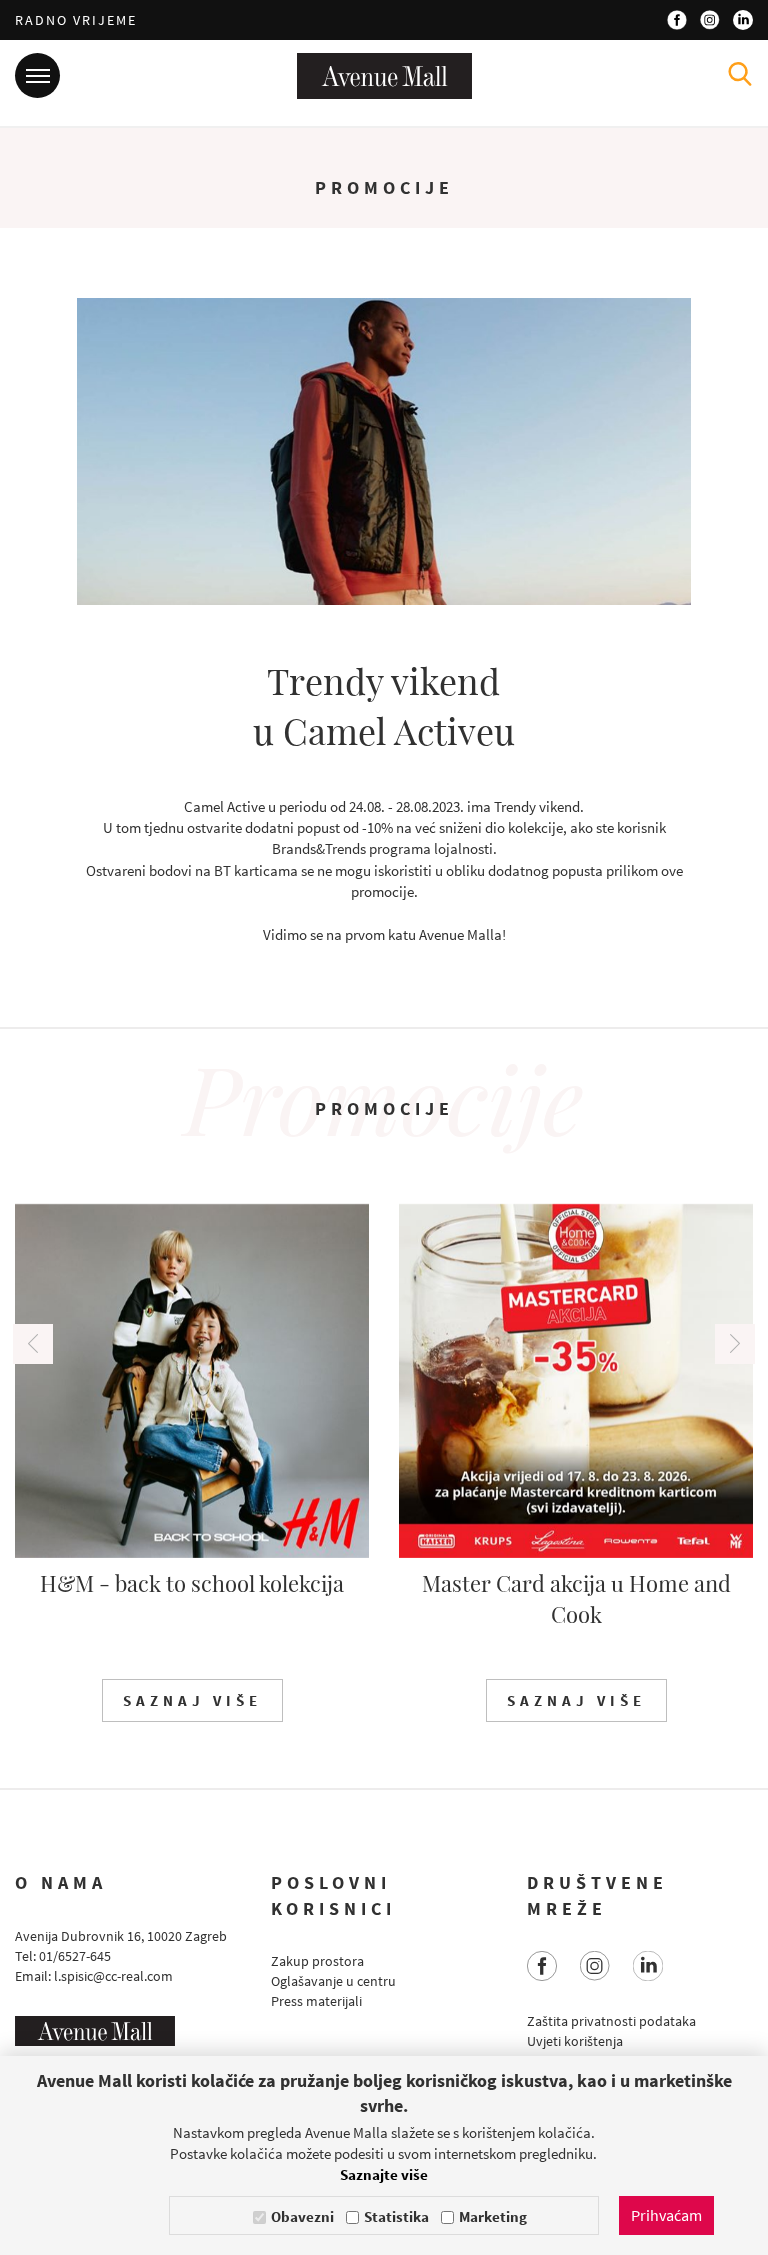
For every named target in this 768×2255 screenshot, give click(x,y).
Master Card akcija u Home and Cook (192, 1598)
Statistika (396, 2216)
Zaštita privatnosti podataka (611, 2021)
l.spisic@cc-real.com (113, 1976)
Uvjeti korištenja (575, 2041)
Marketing (493, 2216)
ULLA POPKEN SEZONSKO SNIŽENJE (576, 1598)
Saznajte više (384, 2174)
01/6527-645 (75, 1956)
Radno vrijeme (76, 20)
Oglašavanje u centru (333, 1981)
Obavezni (302, 2216)
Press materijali (316, 2001)
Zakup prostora (317, 1961)
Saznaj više (192, 1700)
